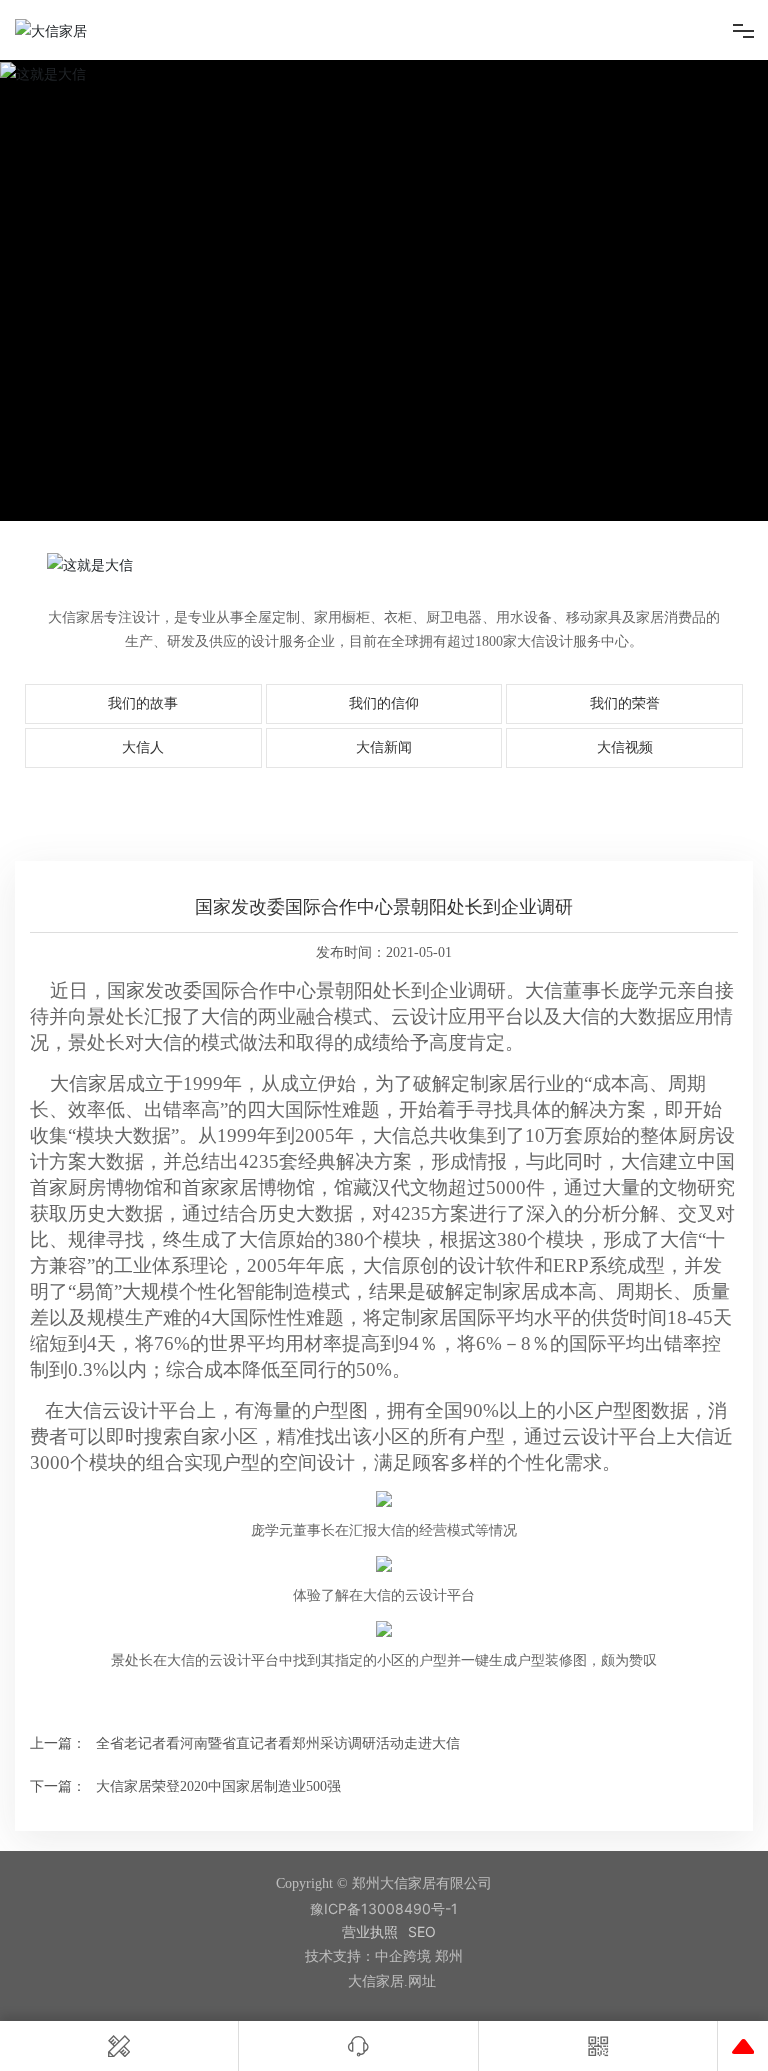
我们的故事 (143, 703)
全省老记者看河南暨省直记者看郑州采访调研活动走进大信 (278, 1743)
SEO (422, 1931)
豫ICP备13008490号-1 (384, 1908)
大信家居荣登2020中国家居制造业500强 (218, 1786)
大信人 (143, 747)
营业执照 (370, 1931)
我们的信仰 (384, 703)
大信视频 (625, 747)
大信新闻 (384, 747)
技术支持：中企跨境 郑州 (384, 1956)
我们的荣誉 (625, 703)
